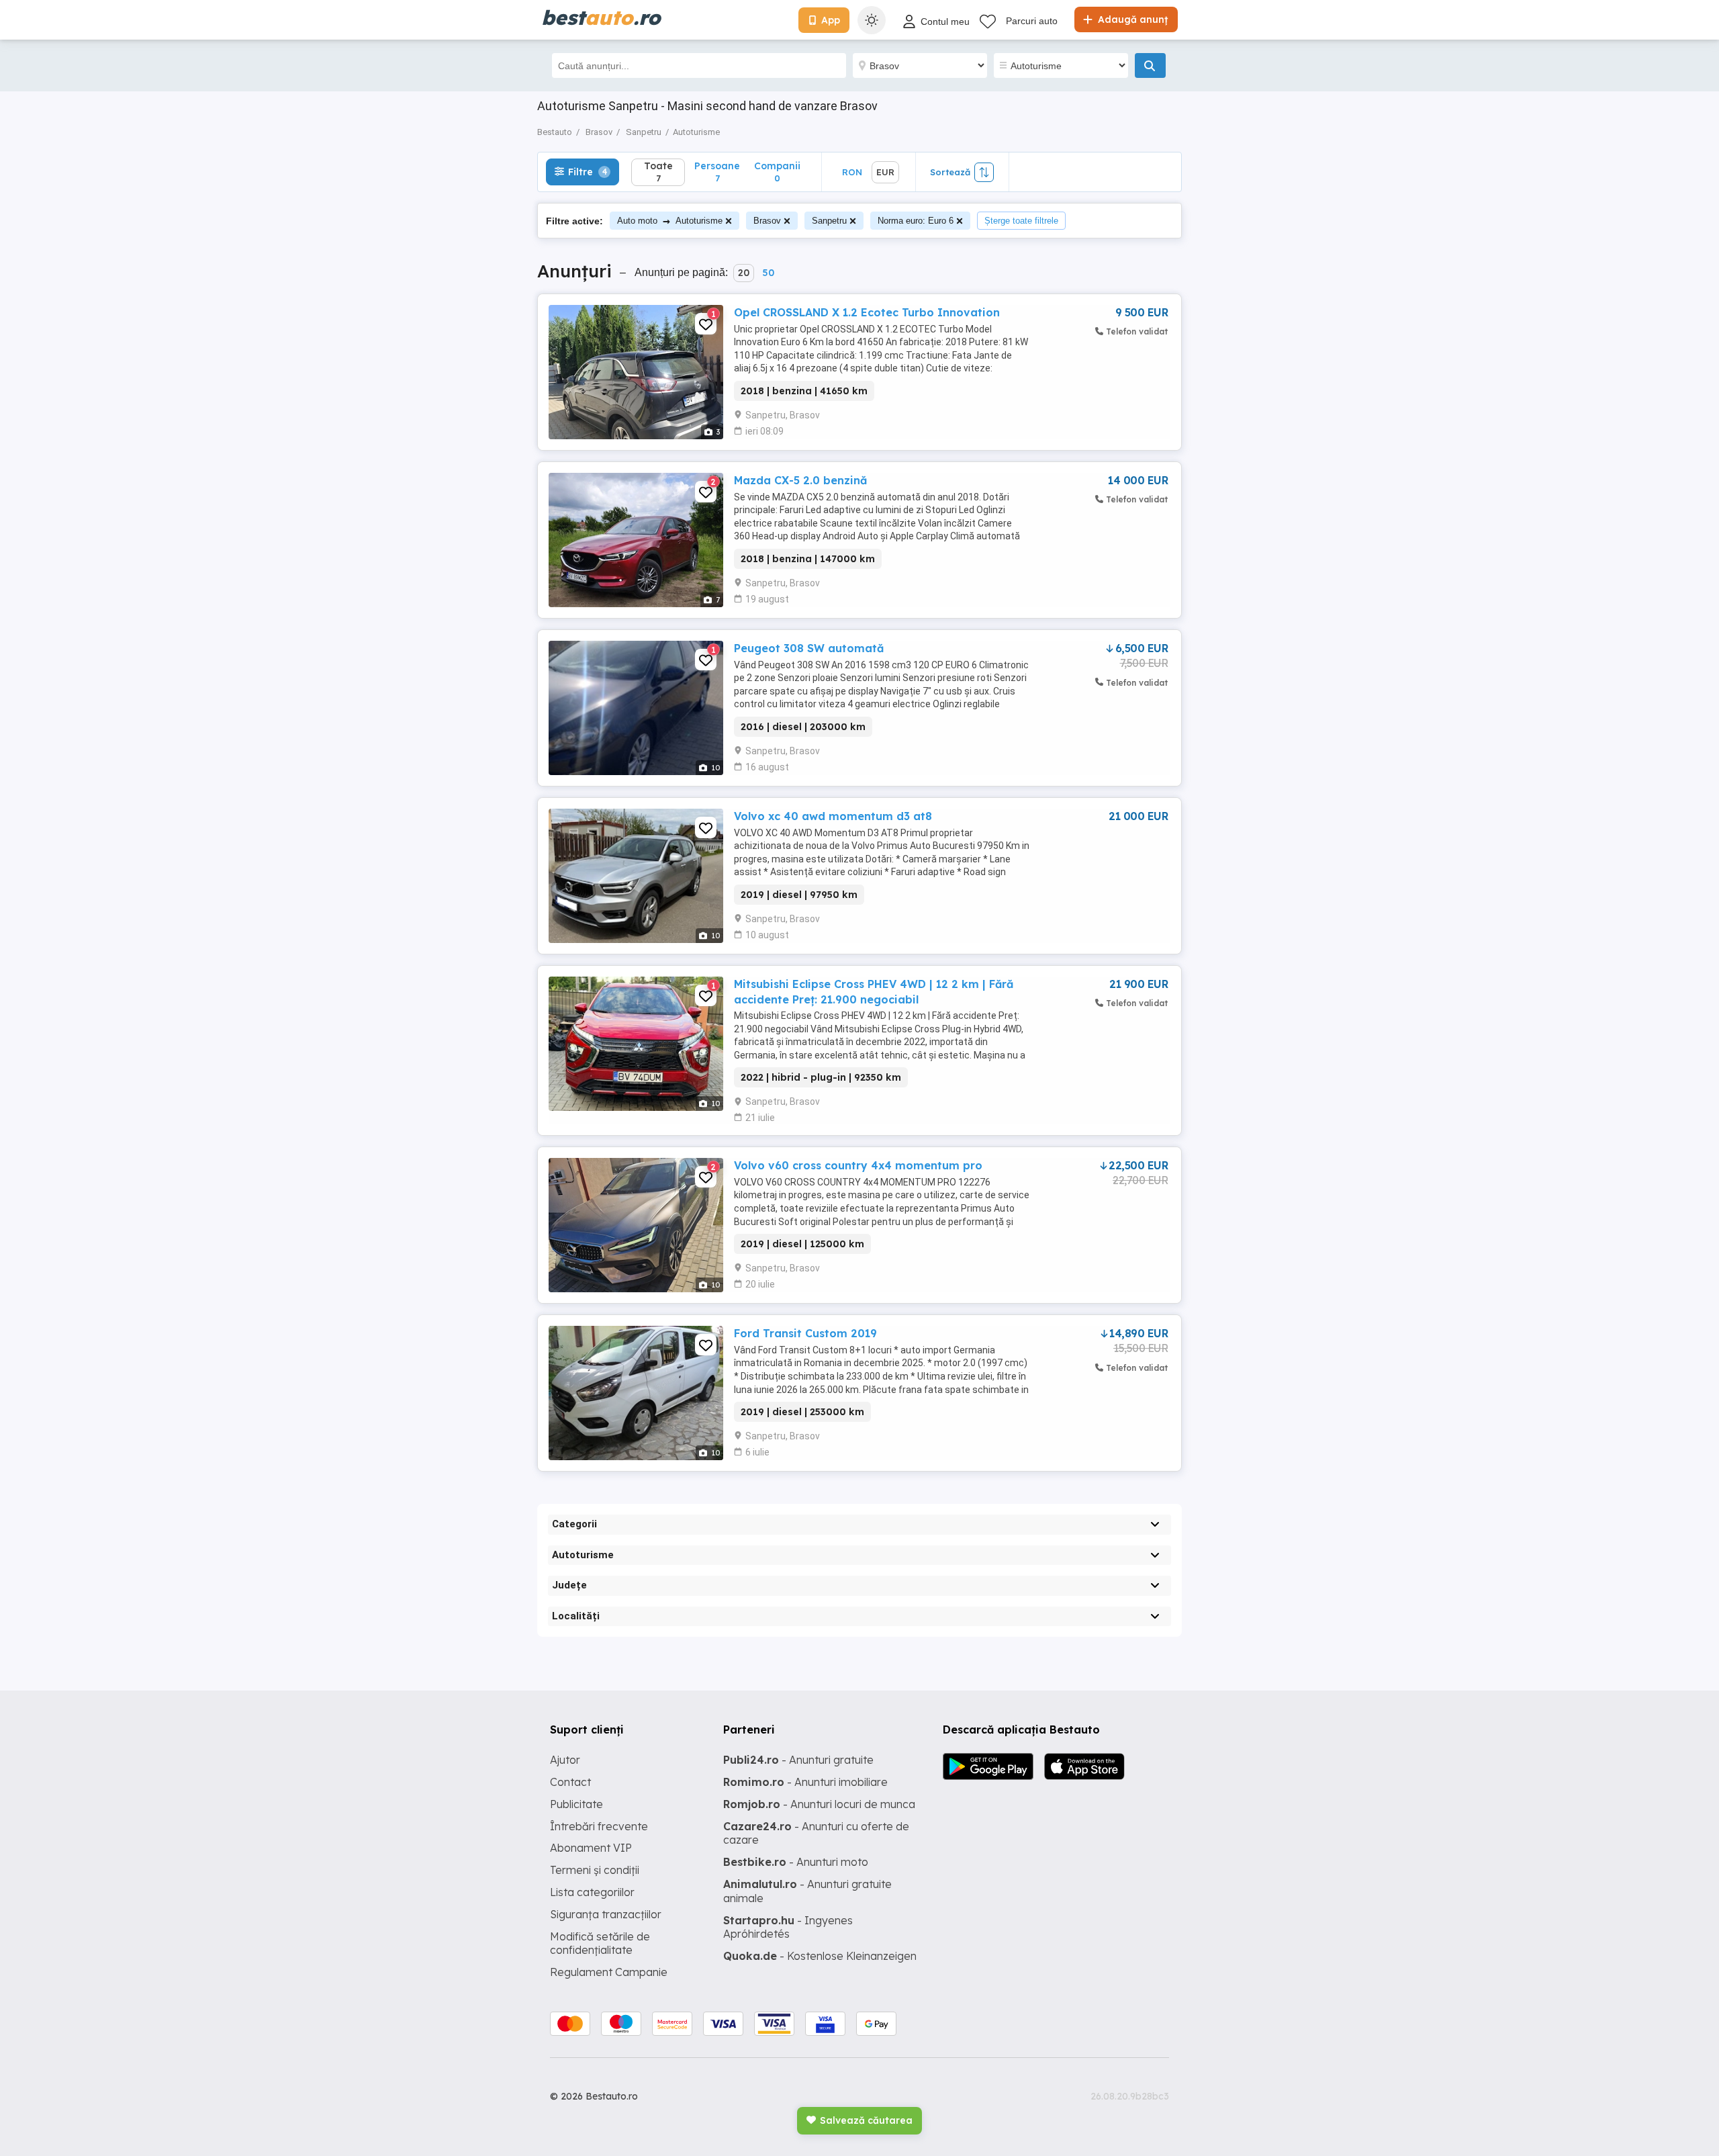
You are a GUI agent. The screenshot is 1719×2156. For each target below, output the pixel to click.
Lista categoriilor (592, 1892)
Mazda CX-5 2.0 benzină (800, 480)
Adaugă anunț (1131, 19)
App (831, 20)
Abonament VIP (591, 1848)
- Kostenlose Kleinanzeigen (820, 1956)
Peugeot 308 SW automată (809, 648)
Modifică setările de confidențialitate (600, 1943)
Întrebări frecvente (599, 1826)
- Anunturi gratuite (798, 1760)
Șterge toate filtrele (1021, 221)
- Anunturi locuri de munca (819, 1804)
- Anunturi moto (796, 1862)
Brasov (767, 221)
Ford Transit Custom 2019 (805, 1333)
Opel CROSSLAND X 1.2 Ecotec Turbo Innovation (867, 312)
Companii (777, 172)
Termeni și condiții (595, 1870)
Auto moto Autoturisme (670, 221)
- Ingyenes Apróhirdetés (788, 1927)
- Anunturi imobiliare (805, 1782)
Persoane (717, 172)
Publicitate (576, 1804)
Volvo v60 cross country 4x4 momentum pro (858, 1165)
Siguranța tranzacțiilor (606, 1914)
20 (744, 273)
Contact (570, 1782)
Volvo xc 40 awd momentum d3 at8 (833, 816)
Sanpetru (829, 221)
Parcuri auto (1032, 21)
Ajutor (565, 1760)
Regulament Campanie (609, 1972)
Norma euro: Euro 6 (916, 221)
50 (768, 273)
